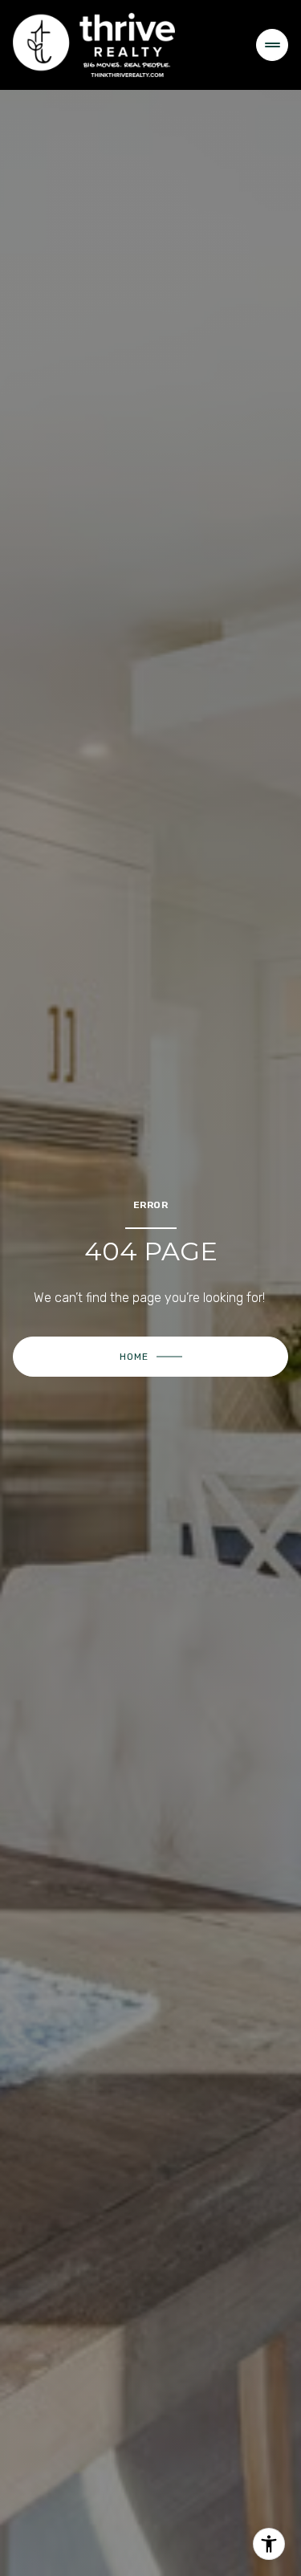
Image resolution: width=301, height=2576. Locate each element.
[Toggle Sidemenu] (272, 45)
